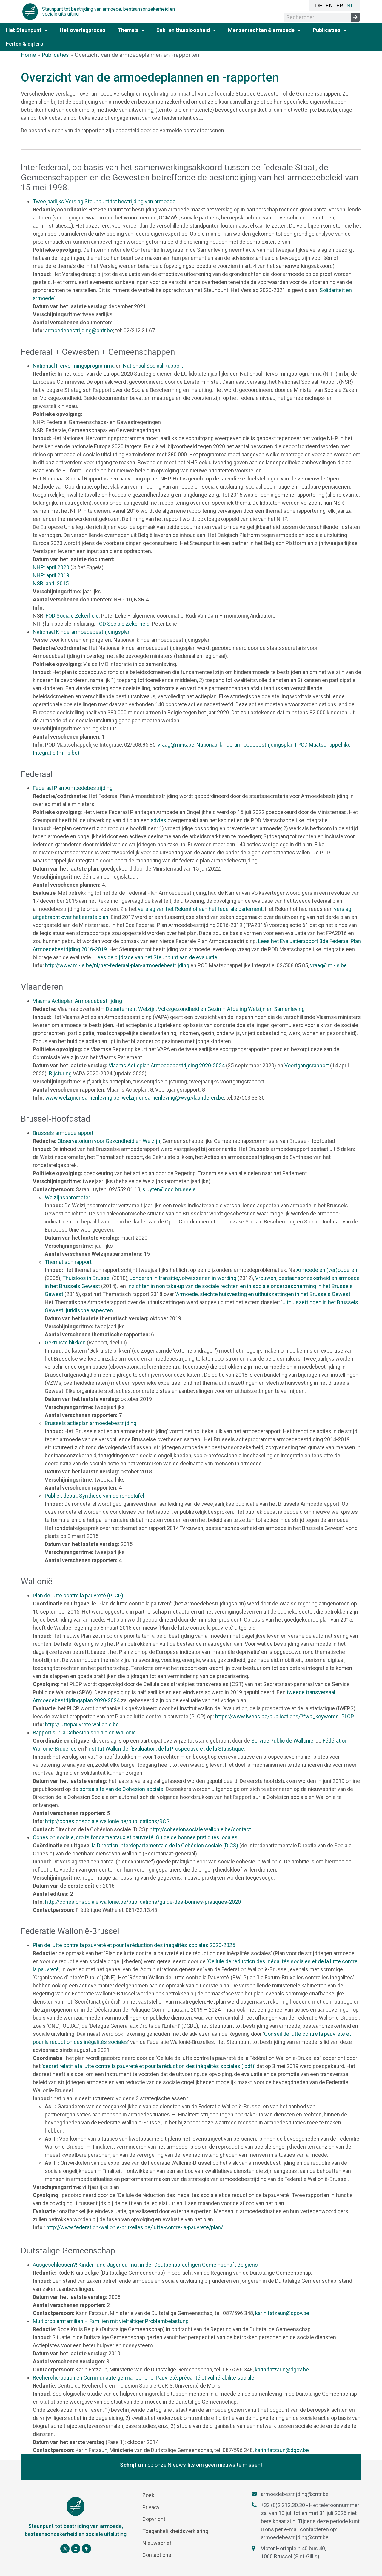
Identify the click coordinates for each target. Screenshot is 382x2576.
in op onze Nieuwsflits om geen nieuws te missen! (191, 2465)
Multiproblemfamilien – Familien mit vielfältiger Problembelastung (111, 2321)
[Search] (355, 17)
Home (28, 55)
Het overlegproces (83, 30)
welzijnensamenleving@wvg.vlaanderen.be (173, 1098)
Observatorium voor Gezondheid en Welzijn (109, 1141)
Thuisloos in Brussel (87, 1278)
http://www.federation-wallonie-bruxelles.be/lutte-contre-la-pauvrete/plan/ (135, 2227)
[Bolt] (86, 2549)
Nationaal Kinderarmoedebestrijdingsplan (82, 632)
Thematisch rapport (68, 1262)
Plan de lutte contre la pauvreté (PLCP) (78, 1595)
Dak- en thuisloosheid (183, 30)
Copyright (154, 2519)
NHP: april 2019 (51, 575)
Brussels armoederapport (63, 1133)
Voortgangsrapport (307, 1065)
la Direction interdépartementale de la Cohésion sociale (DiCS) (165, 1845)
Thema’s (128, 30)
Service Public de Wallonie (282, 1741)
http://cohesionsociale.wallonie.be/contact (200, 1829)
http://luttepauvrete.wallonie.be (82, 1724)
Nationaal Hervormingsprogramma (74, 366)
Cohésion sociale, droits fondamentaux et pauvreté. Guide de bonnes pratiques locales (135, 1837)
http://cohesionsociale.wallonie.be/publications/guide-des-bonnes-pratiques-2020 (143, 1902)
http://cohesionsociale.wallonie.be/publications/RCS (107, 1821)
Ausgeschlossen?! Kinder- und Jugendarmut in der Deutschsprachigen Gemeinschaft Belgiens (145, 2265)
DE (319, 6)
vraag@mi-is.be (176, 745)
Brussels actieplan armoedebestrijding (91, 1423)
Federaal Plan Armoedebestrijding (73, 788)
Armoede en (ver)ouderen (327, 1270)
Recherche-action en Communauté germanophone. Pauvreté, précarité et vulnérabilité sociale (144, 2378)
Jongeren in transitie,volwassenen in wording (183, 1278)
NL (350, 6)
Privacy (151, 2507)
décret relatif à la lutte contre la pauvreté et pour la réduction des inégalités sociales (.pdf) (148, 2066)
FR (340, 6)
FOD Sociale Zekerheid (72, 616)
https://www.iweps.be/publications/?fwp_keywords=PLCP (285, 1716)
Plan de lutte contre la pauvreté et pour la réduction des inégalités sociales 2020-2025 (134, 1945)
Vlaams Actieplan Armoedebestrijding (77, 1001)
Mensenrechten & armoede (261, 30)
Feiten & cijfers (25, 44)
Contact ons (157, 2555)
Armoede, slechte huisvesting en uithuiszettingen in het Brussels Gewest (263, 1294)
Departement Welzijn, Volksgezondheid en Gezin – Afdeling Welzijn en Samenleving (205, 1009)
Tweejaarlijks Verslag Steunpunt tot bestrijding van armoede (104, 201)
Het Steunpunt (24, 30)
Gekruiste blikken (65, 1343)
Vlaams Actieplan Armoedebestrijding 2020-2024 (167, 1065)
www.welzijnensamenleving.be (82, 1098)
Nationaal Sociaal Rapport (153, 366)
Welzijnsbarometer (67, 1197)
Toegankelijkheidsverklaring (175, 2531)
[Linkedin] (76, 2549)
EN (329, 6)
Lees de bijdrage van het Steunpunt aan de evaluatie (156, 957)
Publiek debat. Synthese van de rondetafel (94, 1496)
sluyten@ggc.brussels (169, 1189)
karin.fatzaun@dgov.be (282, 2313)
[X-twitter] (65, 2549)
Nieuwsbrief (157, 2543)
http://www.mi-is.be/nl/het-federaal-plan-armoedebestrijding (117, 965)
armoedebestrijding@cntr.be (79, 330)
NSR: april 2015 (51, 583)
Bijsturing (60, 1073)
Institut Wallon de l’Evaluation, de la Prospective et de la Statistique (165, 1749)
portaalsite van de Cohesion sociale (121, 1789)
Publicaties (327, 30)
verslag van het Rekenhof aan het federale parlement (200, 909)
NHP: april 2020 (51, 567)
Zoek (148, 2495)
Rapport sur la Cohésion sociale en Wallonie (84, 1733)
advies (158, 820)
